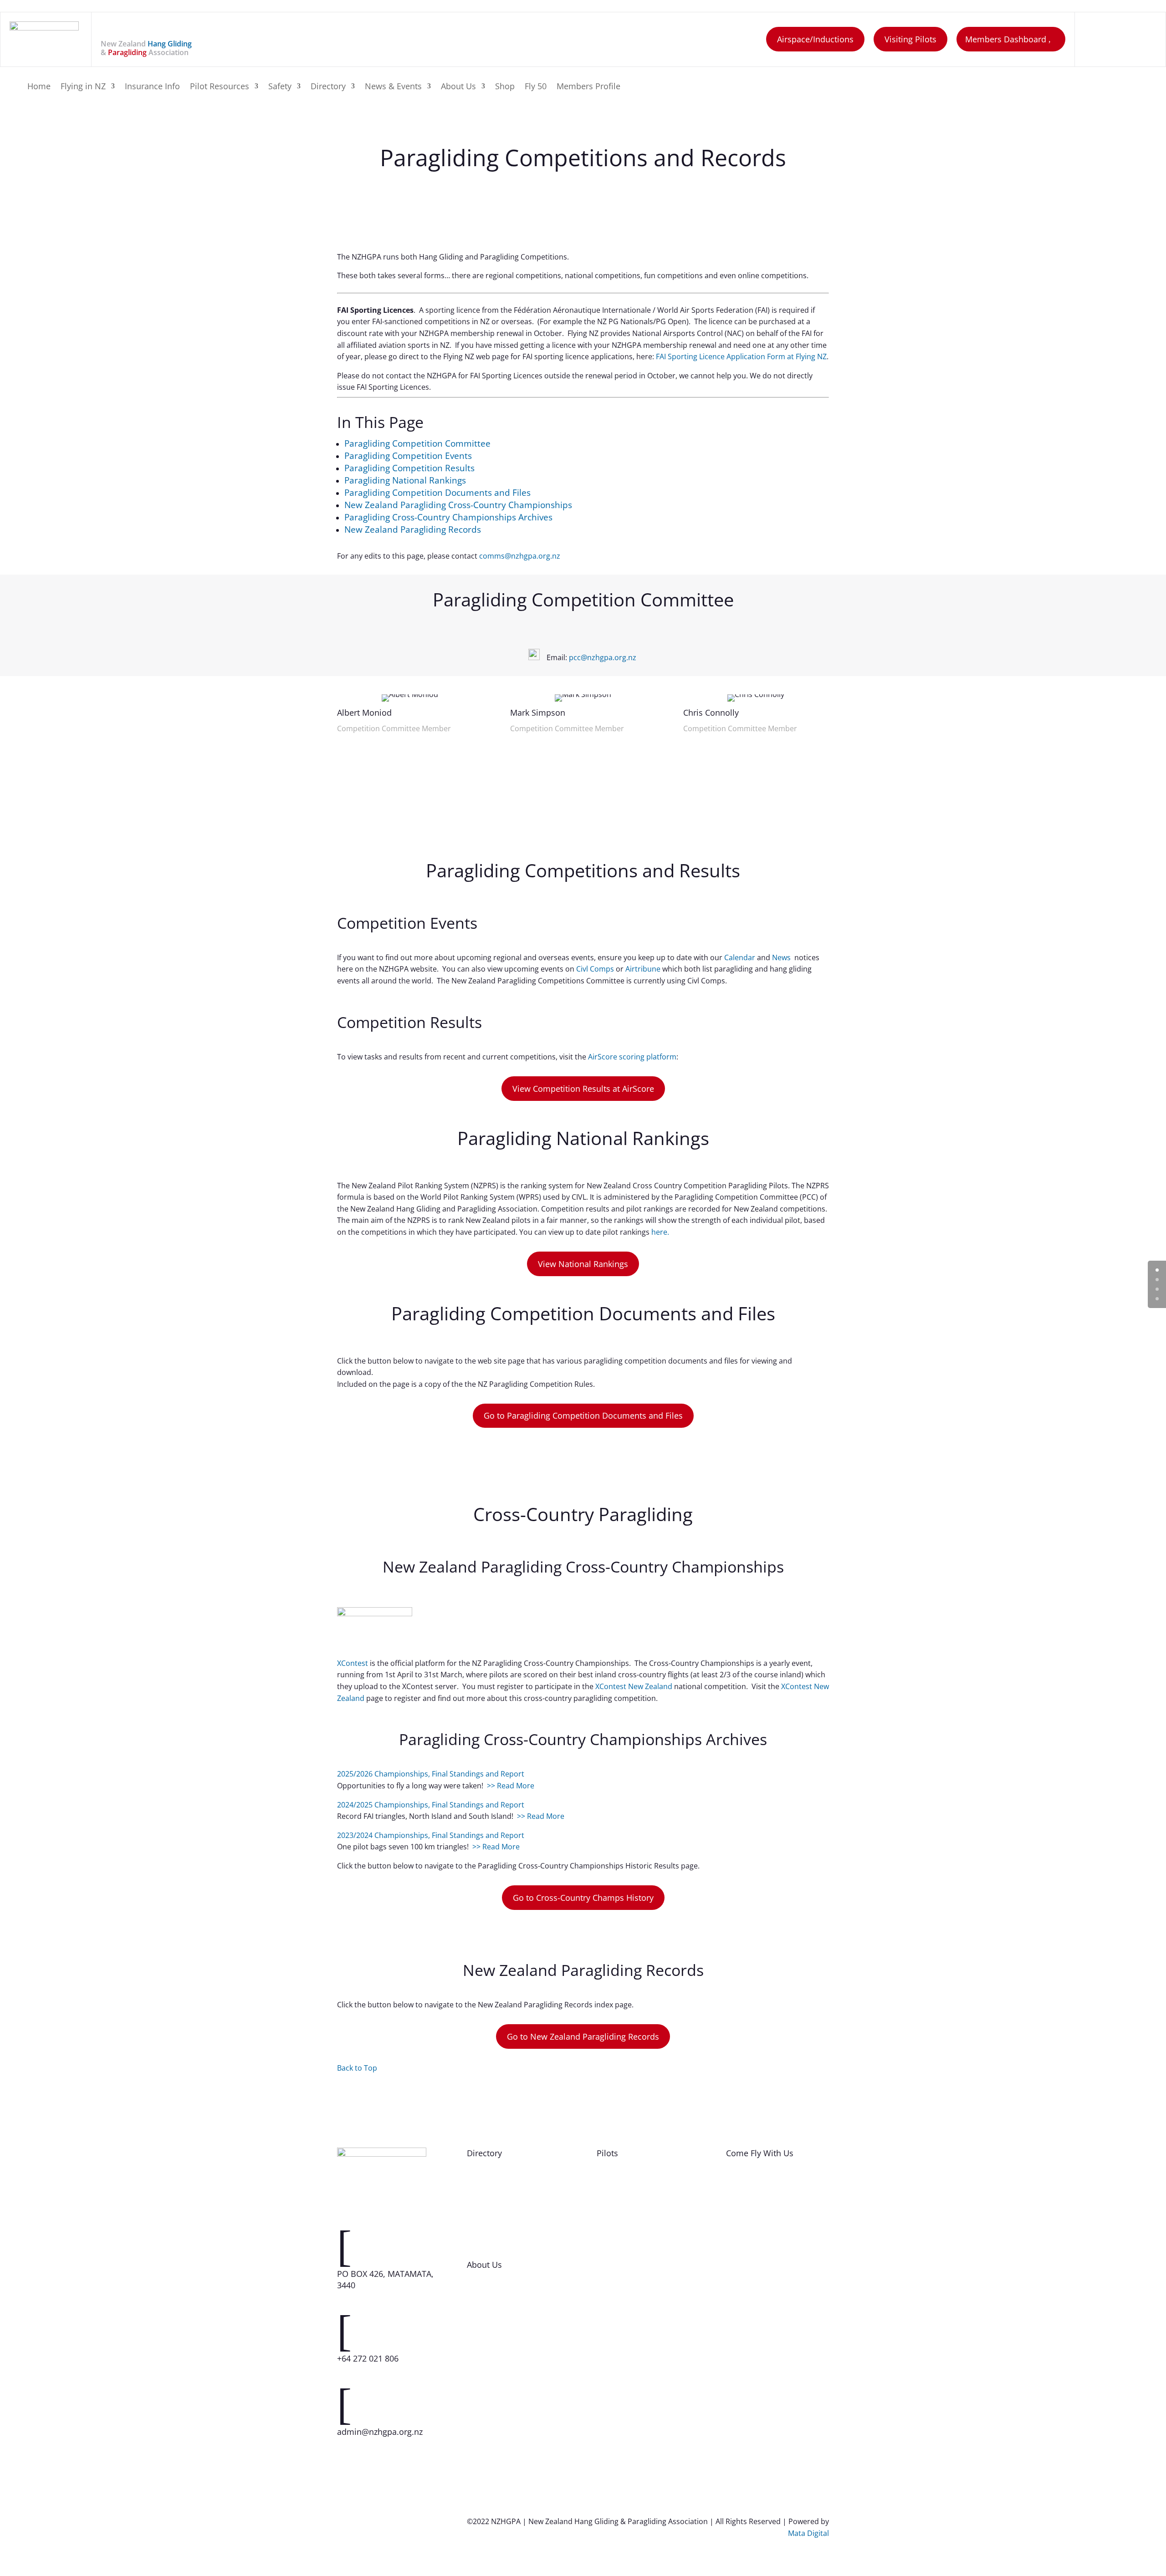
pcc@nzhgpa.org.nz (603, 657)
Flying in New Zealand (634, 2183)
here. (660, 1232)
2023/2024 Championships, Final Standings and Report (431, 1835)
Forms (608, 2240)
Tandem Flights (752, 2220)
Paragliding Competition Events (408, 456)
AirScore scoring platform (632, 1057)
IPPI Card (612, 2353)
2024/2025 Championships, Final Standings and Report (431, 1805)
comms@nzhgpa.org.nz (520, 556)
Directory (328, 87)
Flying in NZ (83, 87)
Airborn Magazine (627, 2334)
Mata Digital (808, 2533)
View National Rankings (583, 1264)
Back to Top (357, 2068)
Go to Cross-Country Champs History (583, 1898)
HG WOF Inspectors (500, 2240)
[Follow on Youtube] (1142, 37)
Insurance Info (152, 87)
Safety (280, 87)
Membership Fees (757, 2277)
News (782, 957)
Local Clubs (745, 2240)
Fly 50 (536, 87)
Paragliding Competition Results (409, 468)
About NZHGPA (493, 2313)
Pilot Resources (220, 87)
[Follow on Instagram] (1120, 37)
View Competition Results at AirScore (583, 1089)
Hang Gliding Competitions (643, 2258)
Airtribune (643, 969)
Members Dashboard (1006, 39)
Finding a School (754, 2183)
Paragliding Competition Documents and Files (437, 492)
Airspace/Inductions (815, 39)
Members (483, 2183)
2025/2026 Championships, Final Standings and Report (431, 1774)
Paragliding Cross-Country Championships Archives (448, 517)
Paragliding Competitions (640, 2277)
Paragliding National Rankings (405, 480)
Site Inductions (622, 2202)
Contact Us (486, 2294)
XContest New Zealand (634, 1686)
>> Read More (511, 1786)
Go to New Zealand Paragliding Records (583, 2036)
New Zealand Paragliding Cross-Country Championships (458, 505)
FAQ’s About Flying (757, 2202)
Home (39, 87)
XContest (353, 1663)
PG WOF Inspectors (500, 2220)
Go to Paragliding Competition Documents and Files (583, 1415)
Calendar (740, 957)
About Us (458, 87)
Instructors (486, 2202)
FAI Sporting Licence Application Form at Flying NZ (741, 356)
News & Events (393, 87)
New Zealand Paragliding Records (413, 529)
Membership (748, 2258)
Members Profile (588, 87)
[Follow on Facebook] (1099, 37)
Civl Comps (595, 969)
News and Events (626, 2315)
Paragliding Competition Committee (417, 443)
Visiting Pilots (910, 39)
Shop (505, 87)
